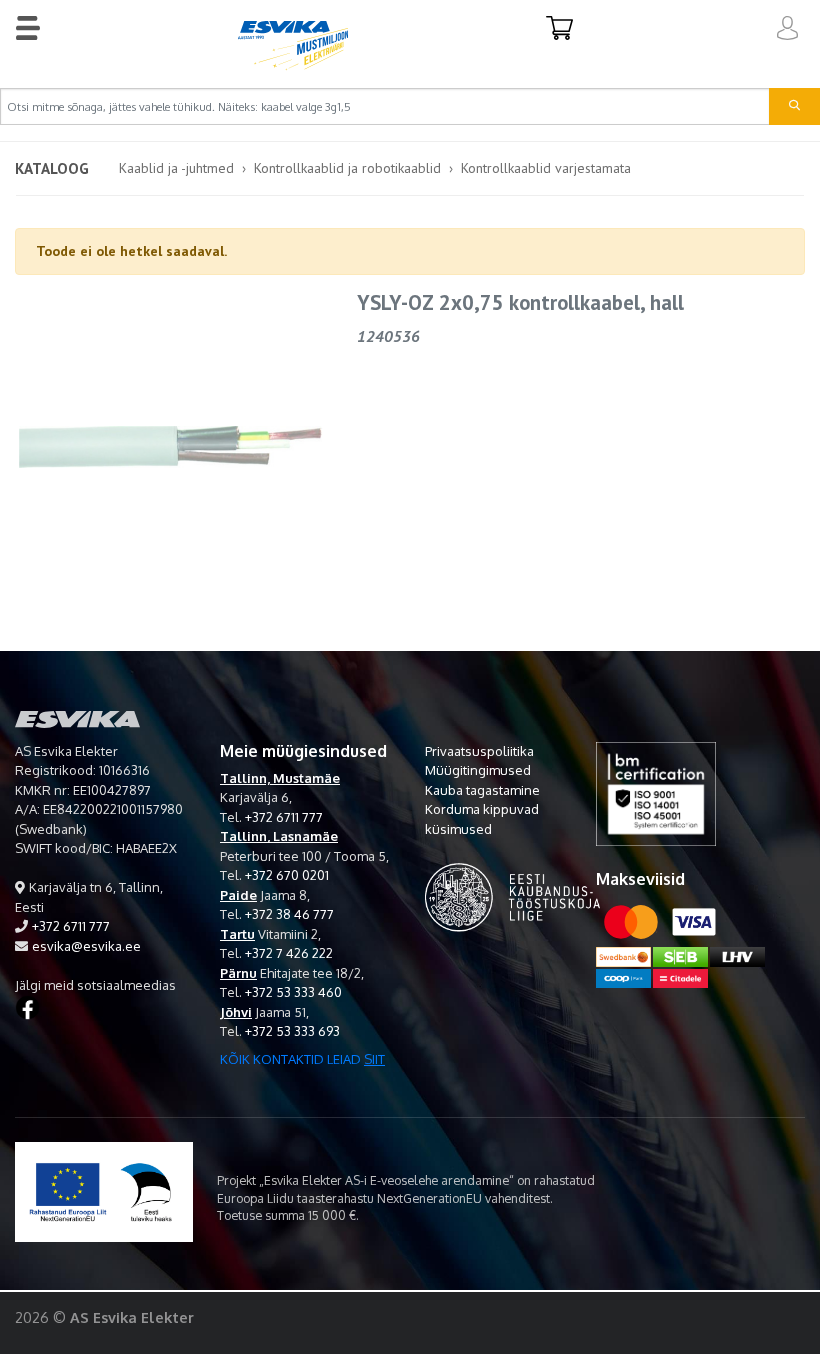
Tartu (237, 934)
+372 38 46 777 (289, 914)
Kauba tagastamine (482, 790)
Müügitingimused (478, 770)
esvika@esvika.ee (86, 946)
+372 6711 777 (71, 926)
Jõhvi (236, 1012)
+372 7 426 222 (289, 953)
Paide (238, 895)
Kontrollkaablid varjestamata (546, 168)
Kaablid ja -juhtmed (176, 168)
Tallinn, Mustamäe (280, 778)
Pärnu (238, 973)
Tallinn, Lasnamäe (279, 836)
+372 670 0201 (287, 875)
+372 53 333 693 (292, 1031)
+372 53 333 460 (293, 992)
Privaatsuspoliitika (479, 751)
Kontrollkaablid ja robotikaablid (347, 168)
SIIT (374, 1059)
